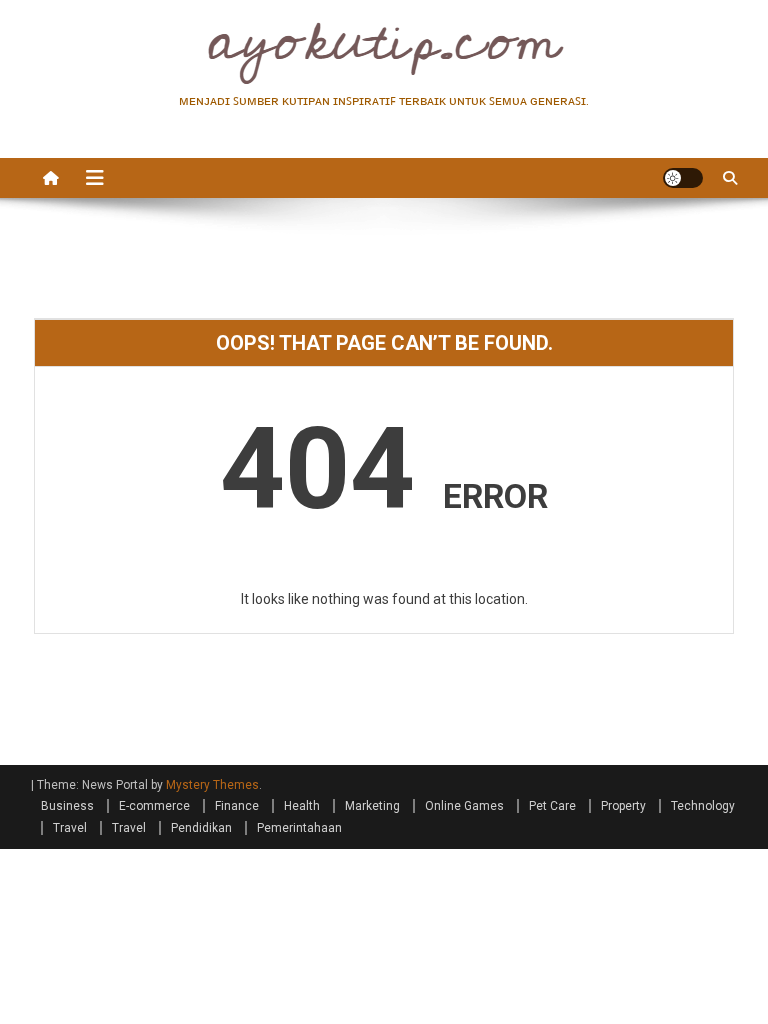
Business (67, 806)
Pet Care (552, 806)
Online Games (464, 806)
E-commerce (154, 806)
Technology (703, 806)
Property (623, 806)
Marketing (372, 806)
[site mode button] (683, 178)
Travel (70, 828)
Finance (237, 806)
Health (302, 806)
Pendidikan (201, 828)
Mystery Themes (212, 785)
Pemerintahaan (299, 828)
